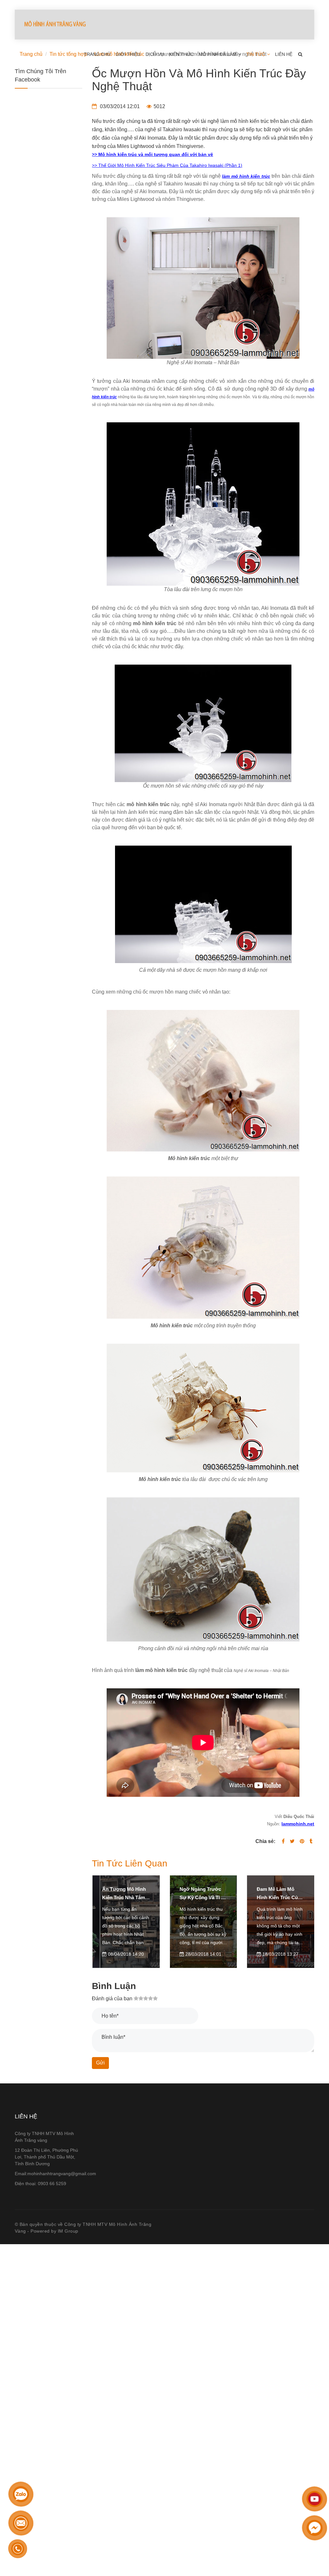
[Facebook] (283, 1841)
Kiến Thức (181, 54)
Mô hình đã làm (218, 54)
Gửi (100, 2063)
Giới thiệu (128, 54)
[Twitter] (292, 1841)
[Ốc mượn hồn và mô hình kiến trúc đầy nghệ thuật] (302, 1841)
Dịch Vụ (155, 54)
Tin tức (256, 54)
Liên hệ (284, 54)
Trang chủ (97, 54)
